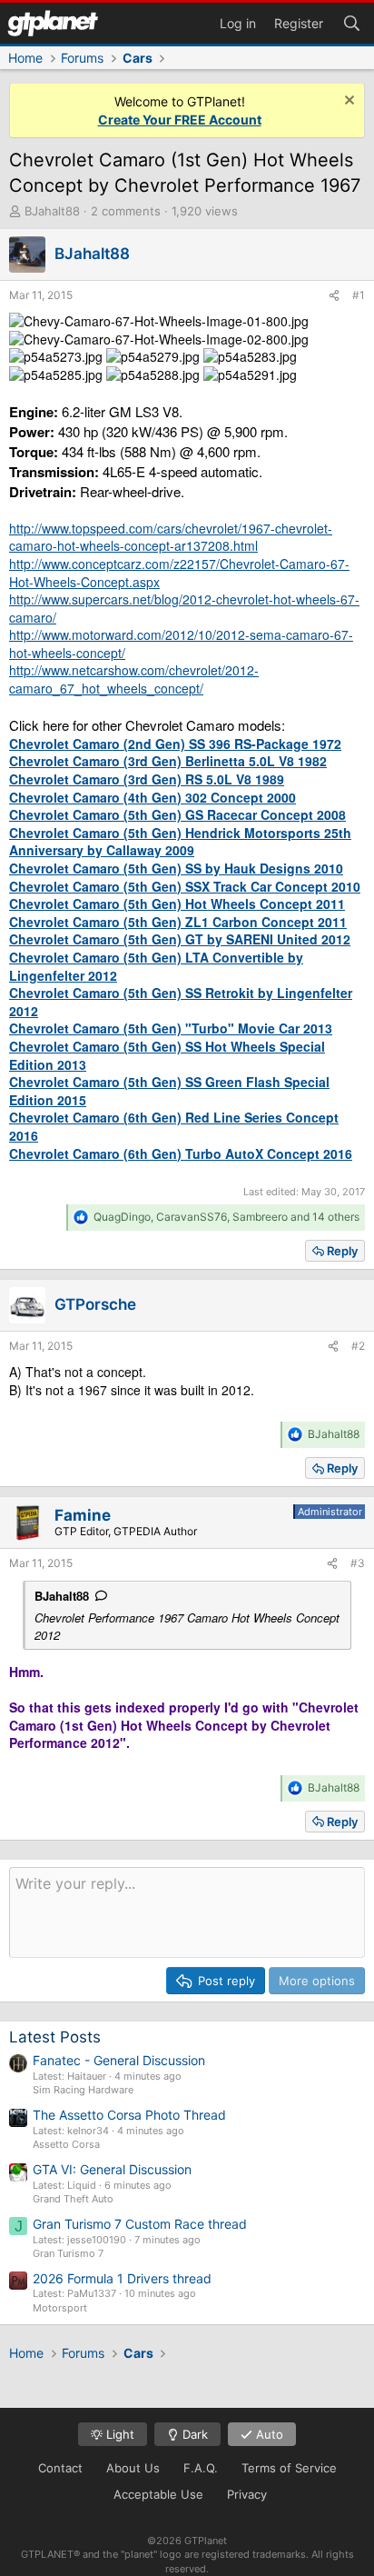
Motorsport (60, 2308)
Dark (193, 2434)
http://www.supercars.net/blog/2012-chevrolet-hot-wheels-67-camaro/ (184, 608)
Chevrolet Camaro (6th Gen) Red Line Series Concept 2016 (174, 1126)
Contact (60, 2468)
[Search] (351, 22)
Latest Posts (55, 2037)
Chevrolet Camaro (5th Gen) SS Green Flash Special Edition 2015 (169, 1091)
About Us (133, 2468)
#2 (358, 1346)
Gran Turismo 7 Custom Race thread (140, 2224)
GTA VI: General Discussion (112, 2169)
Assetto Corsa (66, 2144)
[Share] (334, 296)
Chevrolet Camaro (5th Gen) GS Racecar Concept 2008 (177, 814)
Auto (268, 2434)
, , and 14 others (226, 1217)
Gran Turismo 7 (68, 2253)
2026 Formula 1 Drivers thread (122, 2278)
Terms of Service (289, 2468)
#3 (358, 1563)
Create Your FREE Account (180, 120)
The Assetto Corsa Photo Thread (129, 2115)
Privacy (247, 2494)
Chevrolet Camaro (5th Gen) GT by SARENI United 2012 (180, 939)
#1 (359, 295)
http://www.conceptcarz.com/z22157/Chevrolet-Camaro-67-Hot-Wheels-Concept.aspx (179, 573)
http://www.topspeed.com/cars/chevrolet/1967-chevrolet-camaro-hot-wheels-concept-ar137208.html (171, 537)
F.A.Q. (201, 2468)
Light (118, 2434)
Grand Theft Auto (73, 2199)
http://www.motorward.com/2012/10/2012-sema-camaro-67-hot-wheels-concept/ (181, 644)
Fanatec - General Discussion (119, 2060)
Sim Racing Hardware (83, 2090)
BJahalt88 (52, 211)
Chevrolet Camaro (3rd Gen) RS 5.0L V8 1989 (147, 779)
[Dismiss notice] (347, 102)
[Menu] (53, 23)
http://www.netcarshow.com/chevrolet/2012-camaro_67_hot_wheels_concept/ (134, 679)
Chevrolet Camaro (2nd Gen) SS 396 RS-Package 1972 (175, 744)
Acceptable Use (158, 2494)
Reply (342, 1251)
